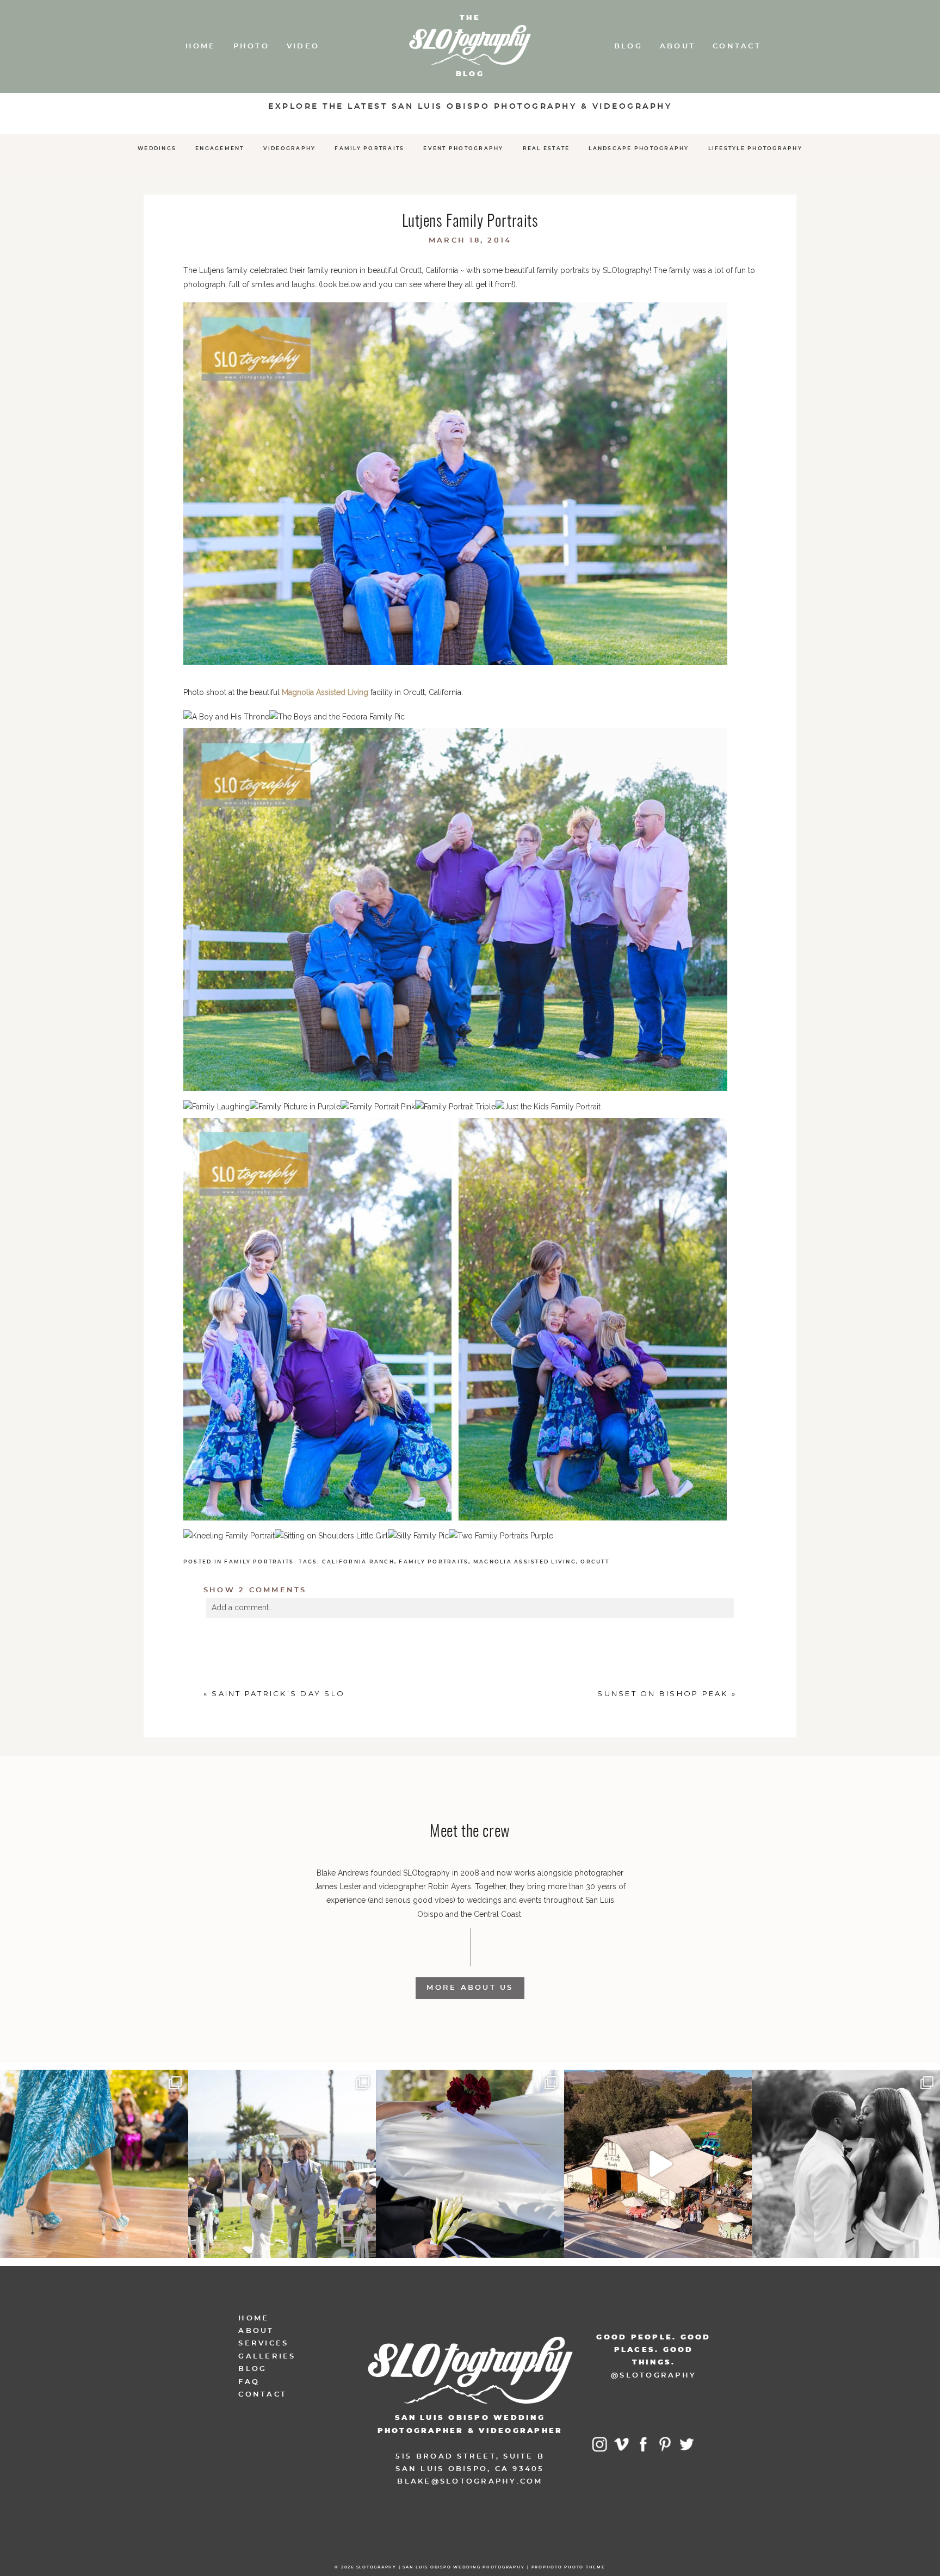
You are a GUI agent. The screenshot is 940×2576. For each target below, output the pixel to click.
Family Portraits (369, 149)
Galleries (267, 2357)
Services (263, 2344)
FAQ (249, 2382)
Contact (737, 46)
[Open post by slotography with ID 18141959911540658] (846, 2164)
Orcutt (595, 1562)
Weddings (157, 149)
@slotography (654, 2376)
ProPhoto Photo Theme (568, 2567)
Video (303, 46)
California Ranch (358, 1562)
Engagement (220, 149)
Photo (251, 46)
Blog (628, 46)
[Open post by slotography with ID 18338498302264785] (282, 2164)
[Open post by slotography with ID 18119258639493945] (94, 2164)
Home (201, 46)
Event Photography (463, 149)
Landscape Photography (639, 149)
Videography (290, 149)
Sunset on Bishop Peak (663, 1693)
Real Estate (546, 149)
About (678, 46)
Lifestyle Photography (755, 149)
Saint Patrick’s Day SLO (278, 1693)
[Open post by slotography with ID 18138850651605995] (470, 2164)
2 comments (255, 1590)
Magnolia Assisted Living (325, 692)
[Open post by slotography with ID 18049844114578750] (658, 2164)
